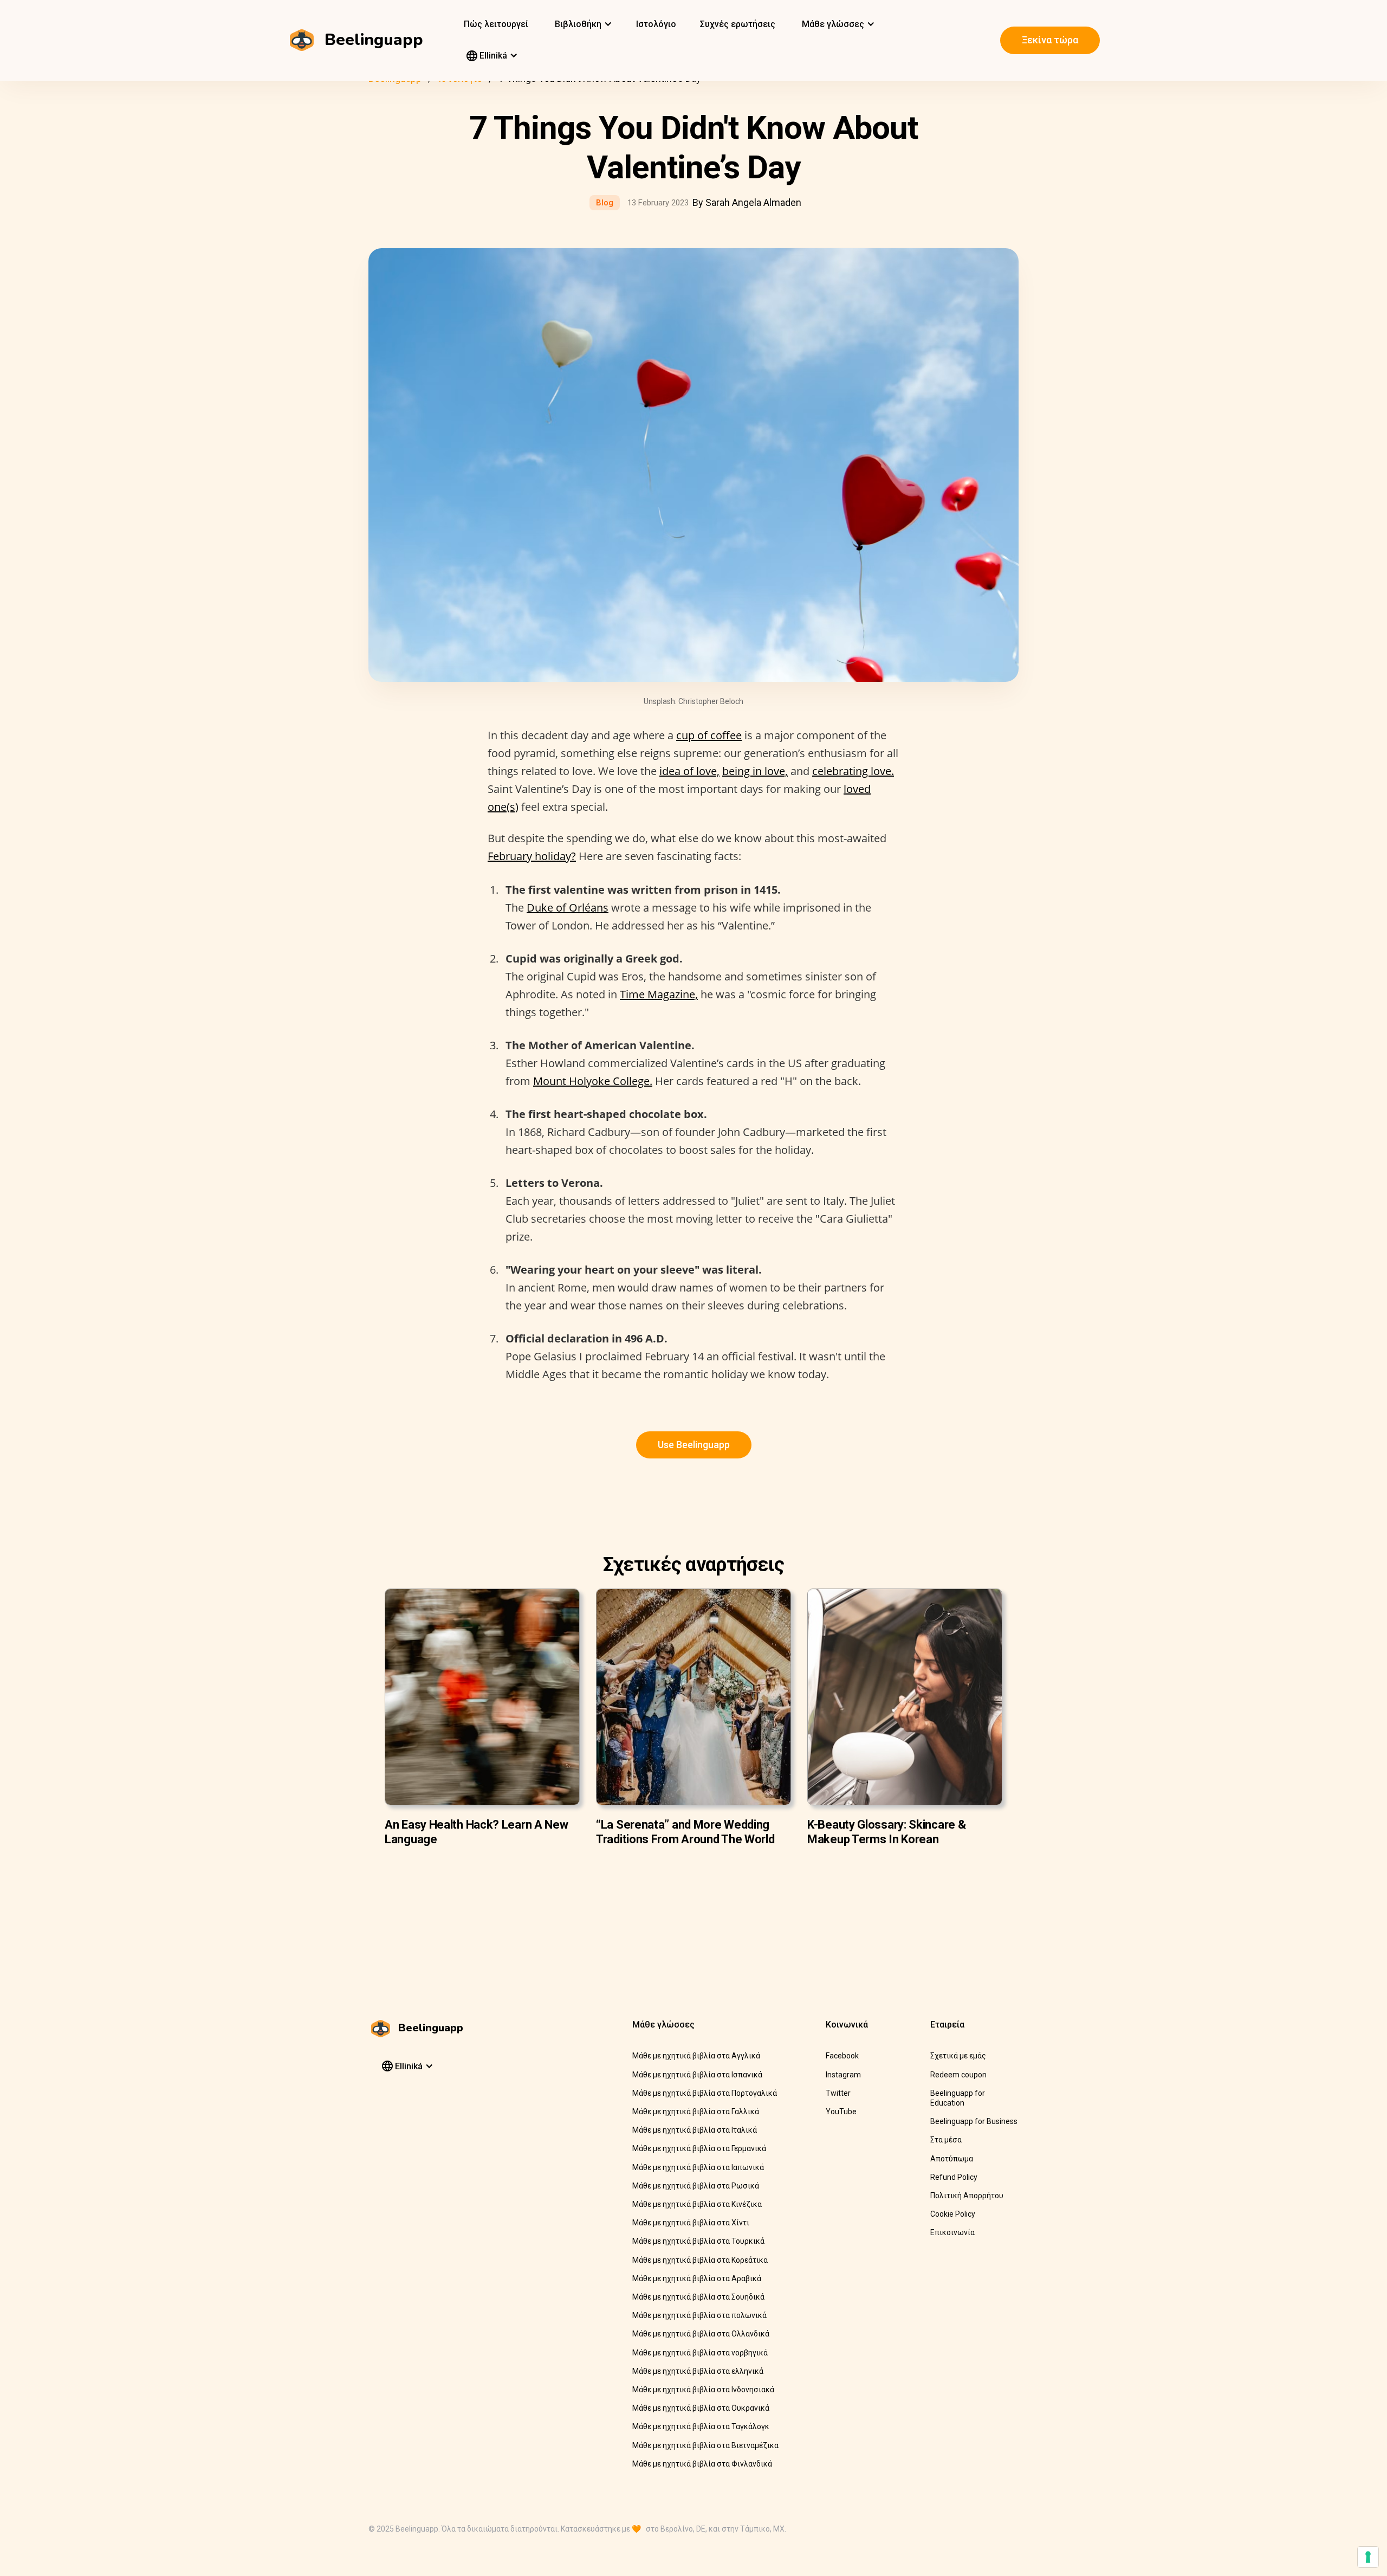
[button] (582, 24)
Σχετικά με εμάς (958, 2056)
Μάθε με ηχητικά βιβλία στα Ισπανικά (697, 2075)
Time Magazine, (659, 994)
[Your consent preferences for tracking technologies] (1368, 2557)
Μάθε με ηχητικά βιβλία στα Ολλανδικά (701, 2334)
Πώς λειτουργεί (496, 24)
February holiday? (532, 856)
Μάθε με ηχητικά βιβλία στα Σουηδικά (698, 2297)
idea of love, (689, 771)
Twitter (838, 2093)
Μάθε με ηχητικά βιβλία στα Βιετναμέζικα (705, 2445)
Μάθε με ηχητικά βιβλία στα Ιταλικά (695, 2130)
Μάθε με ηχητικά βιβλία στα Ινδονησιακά (703, 2390)
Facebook (842, 2056)
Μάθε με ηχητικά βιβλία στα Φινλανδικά (702, 2464)
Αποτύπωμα (952, 2159)
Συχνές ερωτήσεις (738, 24)
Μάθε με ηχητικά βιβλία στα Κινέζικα (697, 2204)
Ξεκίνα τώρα (1050, 40)
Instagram (843, 2075)
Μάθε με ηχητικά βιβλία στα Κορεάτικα (700, 2260)
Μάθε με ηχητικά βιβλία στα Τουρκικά (698, 2241)
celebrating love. (853, 771)
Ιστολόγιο (656, 24)
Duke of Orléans (568, 908)
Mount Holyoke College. (593, 1081)
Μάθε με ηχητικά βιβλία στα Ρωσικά (696, 2186)
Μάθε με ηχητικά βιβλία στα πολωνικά (699, 2315)
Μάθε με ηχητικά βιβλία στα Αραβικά (697, 2278)
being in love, (755, 771)
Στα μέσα (946, 2140)
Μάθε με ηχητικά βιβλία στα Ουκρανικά (701, 2408)
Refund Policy (954, 2177)
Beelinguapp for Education (958, 2098)
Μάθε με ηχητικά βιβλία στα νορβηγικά (700, 2353)
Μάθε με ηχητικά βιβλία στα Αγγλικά (696, 2056)
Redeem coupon (958, 2075)
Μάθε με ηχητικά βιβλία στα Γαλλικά (696, 2112)
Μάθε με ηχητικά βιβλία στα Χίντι (691, 2223)
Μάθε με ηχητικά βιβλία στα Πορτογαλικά (705, 2093)
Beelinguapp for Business (974, 2121)
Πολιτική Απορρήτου (967, 2196)
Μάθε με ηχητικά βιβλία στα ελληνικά (698, 2371)
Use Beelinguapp (694, 1445)
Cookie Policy (953, 2214)
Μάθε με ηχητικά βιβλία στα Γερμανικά (699, 2148)
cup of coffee (709, 735)
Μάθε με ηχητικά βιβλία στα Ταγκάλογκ (701, 2426)
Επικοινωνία (952, 2232)
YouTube (841, 2112)
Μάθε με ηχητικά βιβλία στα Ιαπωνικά (698, 2167)
